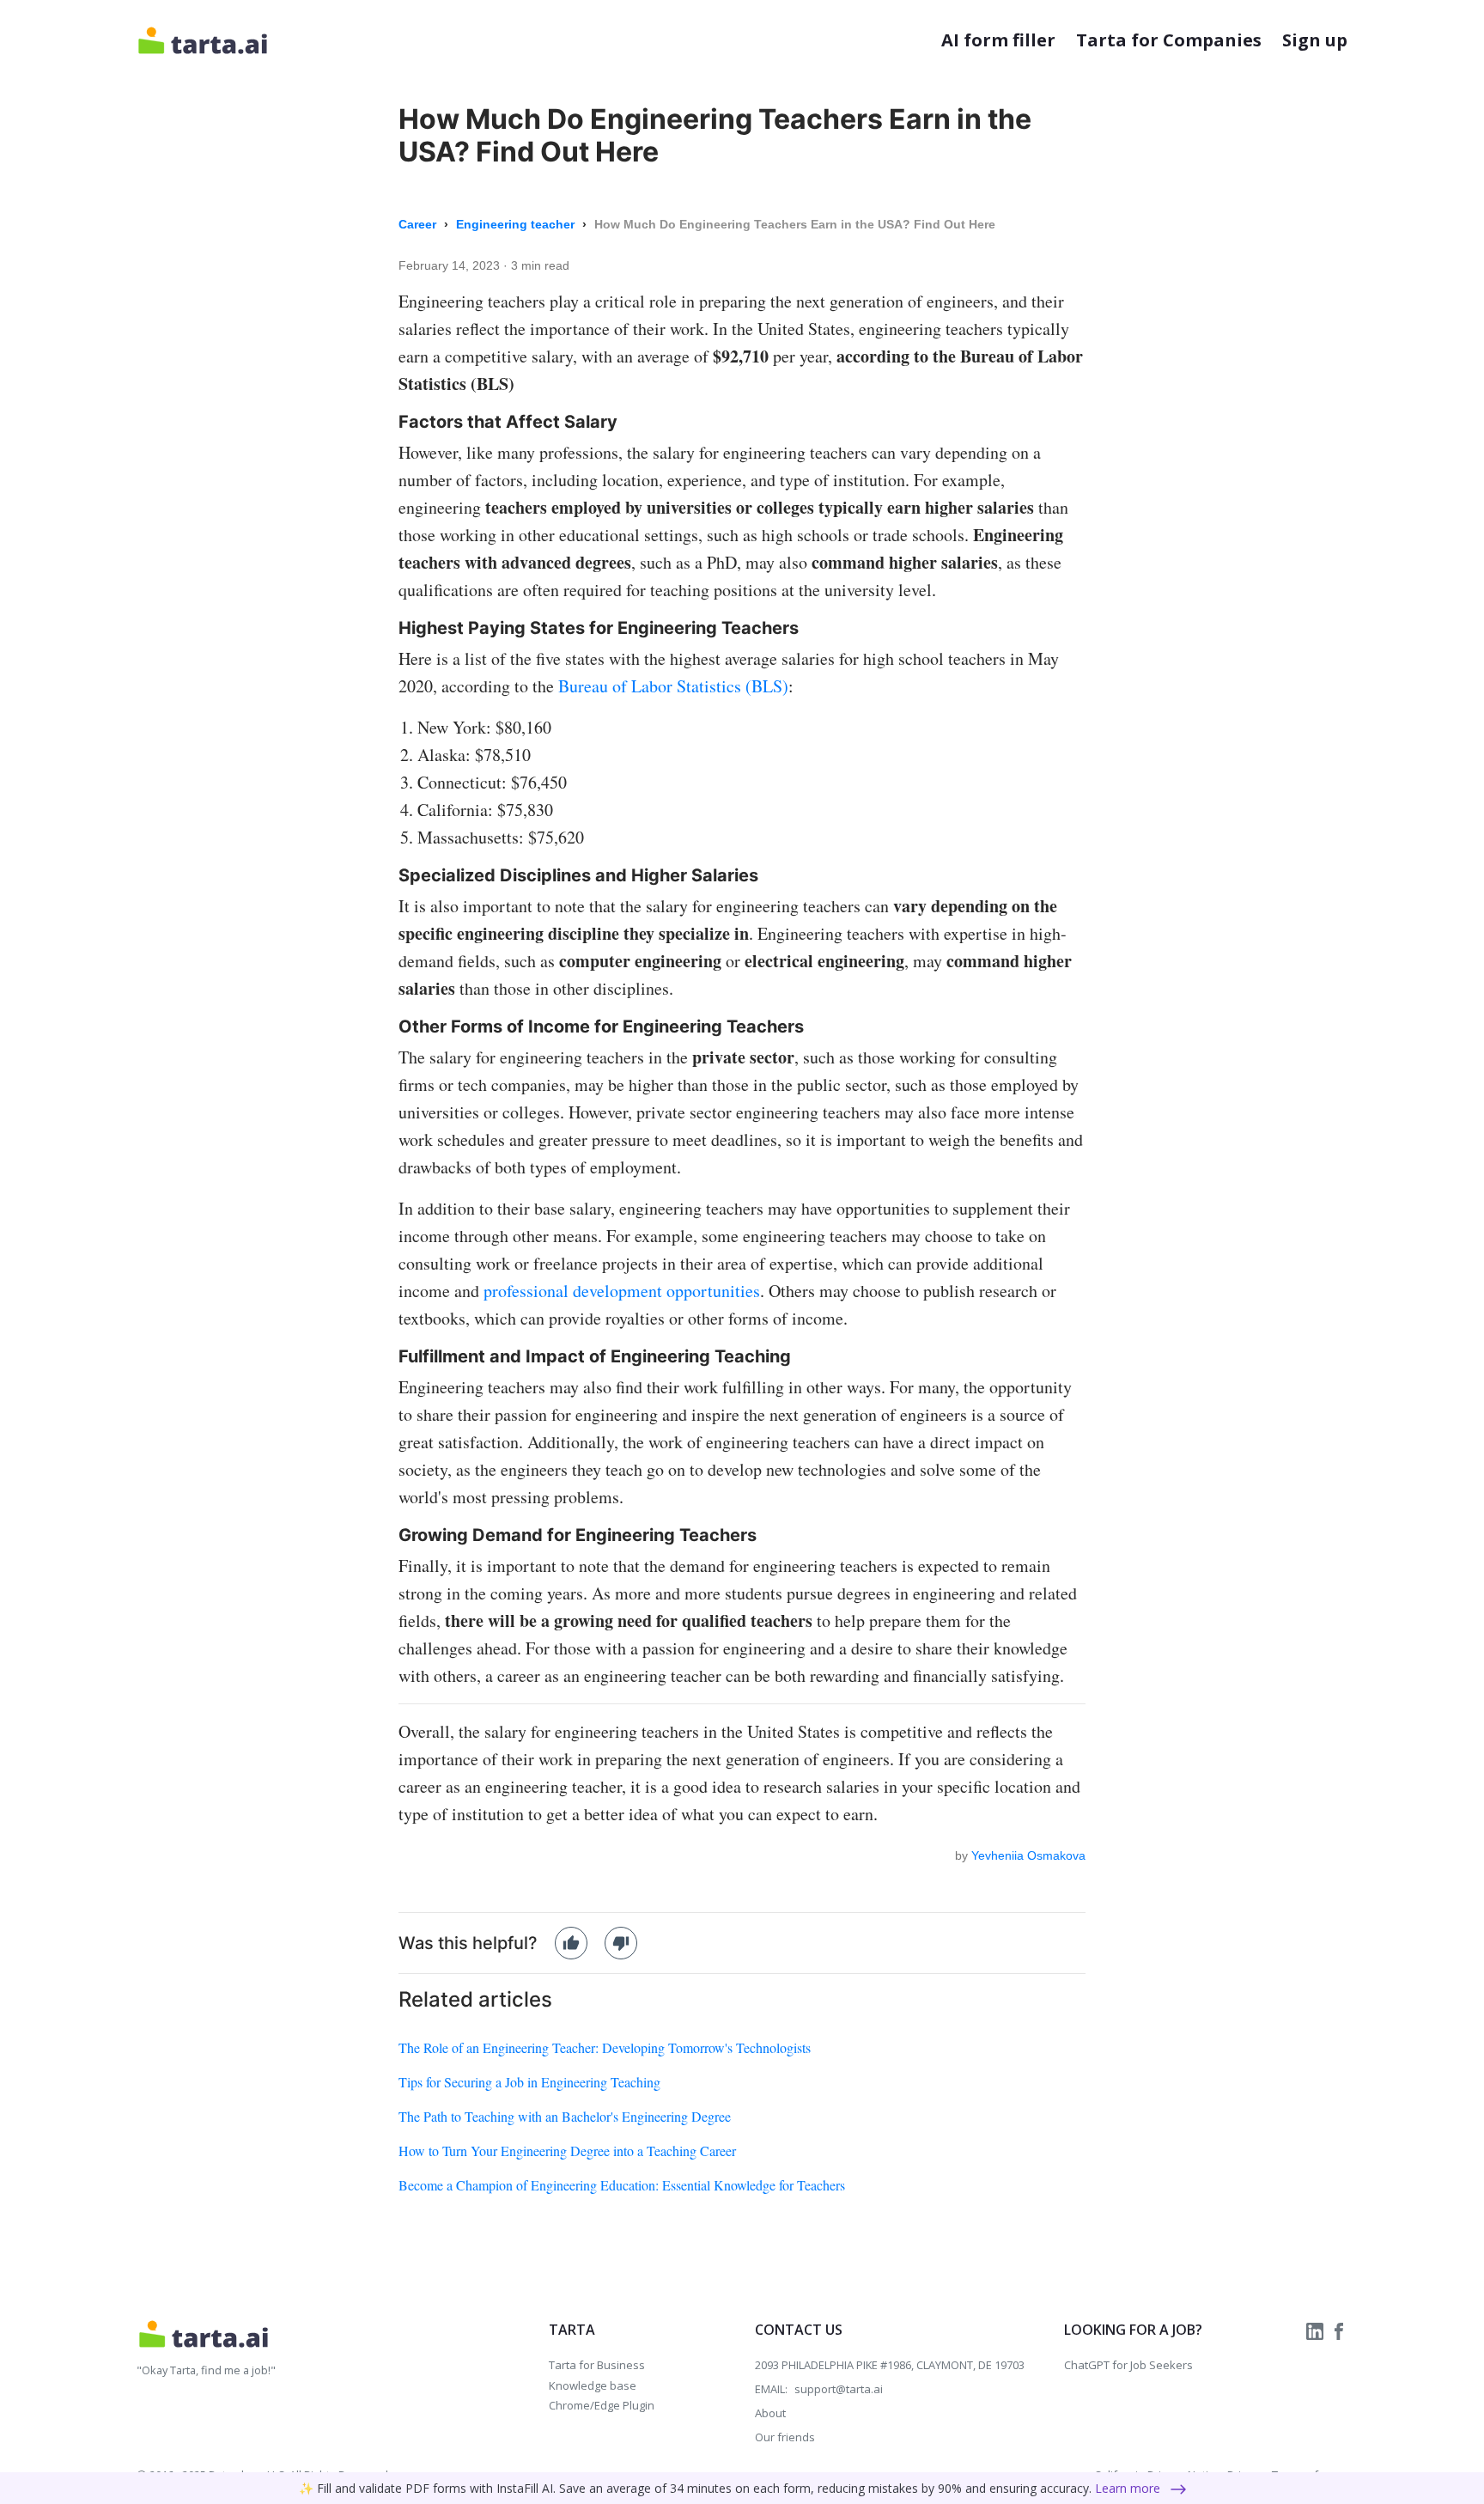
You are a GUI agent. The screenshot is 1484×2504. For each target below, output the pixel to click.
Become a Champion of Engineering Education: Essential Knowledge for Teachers (622, 2185)
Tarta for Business (597, 2365)
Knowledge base (593, 2385)
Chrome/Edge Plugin (602, 2405)
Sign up (1315, 40)
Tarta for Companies (1169, 40)
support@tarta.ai (839, 2389)
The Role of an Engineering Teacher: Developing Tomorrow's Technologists (605, 2047)
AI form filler (998, 40)
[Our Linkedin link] (1317, 2330)
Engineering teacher (517, 224)
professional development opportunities (622, 1291)
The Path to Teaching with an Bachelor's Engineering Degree (565, 2116)
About (770, 2413)
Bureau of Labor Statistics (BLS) (673, 686)
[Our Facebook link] (1339, 2330)
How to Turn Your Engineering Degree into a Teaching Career (567, 2151)
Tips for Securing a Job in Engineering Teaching (529, 2082)
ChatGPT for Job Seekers (1128, 2365)
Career (419, 224)
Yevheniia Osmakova (1028, 1855)
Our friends (785, 2437)
